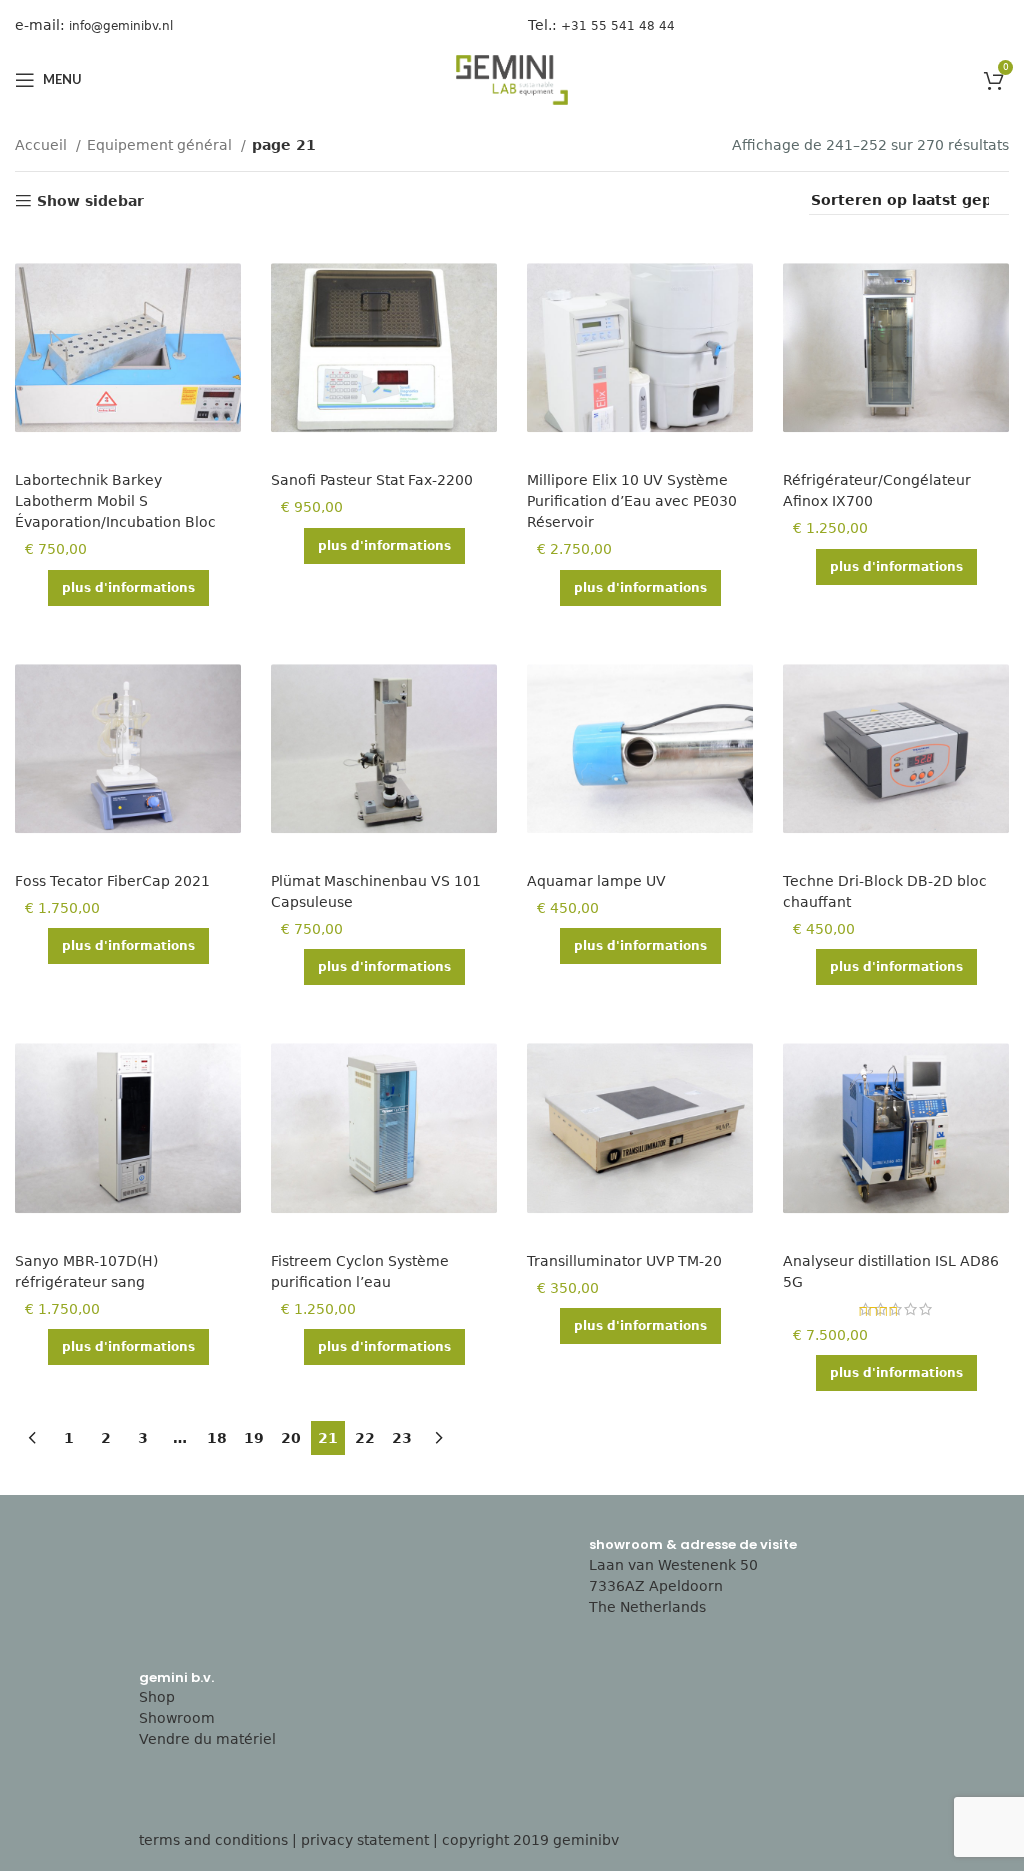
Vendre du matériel (207, 1739)
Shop (157, 1697)
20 (291, 1438)
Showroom (177, 1718)
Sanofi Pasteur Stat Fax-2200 (372, 480)
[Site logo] (512, 79)
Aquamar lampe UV (596, 881)
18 (217, 1438)
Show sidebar (90, 201)
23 (402, 1438)
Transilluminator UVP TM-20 (624, 1261)
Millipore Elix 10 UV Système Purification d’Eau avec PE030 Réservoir (632, 501)
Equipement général (161, 145)
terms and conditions (213, 1840)
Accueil (43, 145)
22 (365, 1438)
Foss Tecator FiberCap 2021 (112, 881)
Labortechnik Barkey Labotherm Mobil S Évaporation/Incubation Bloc (115, 501)
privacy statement (365, 1840)
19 (254, 1438)
